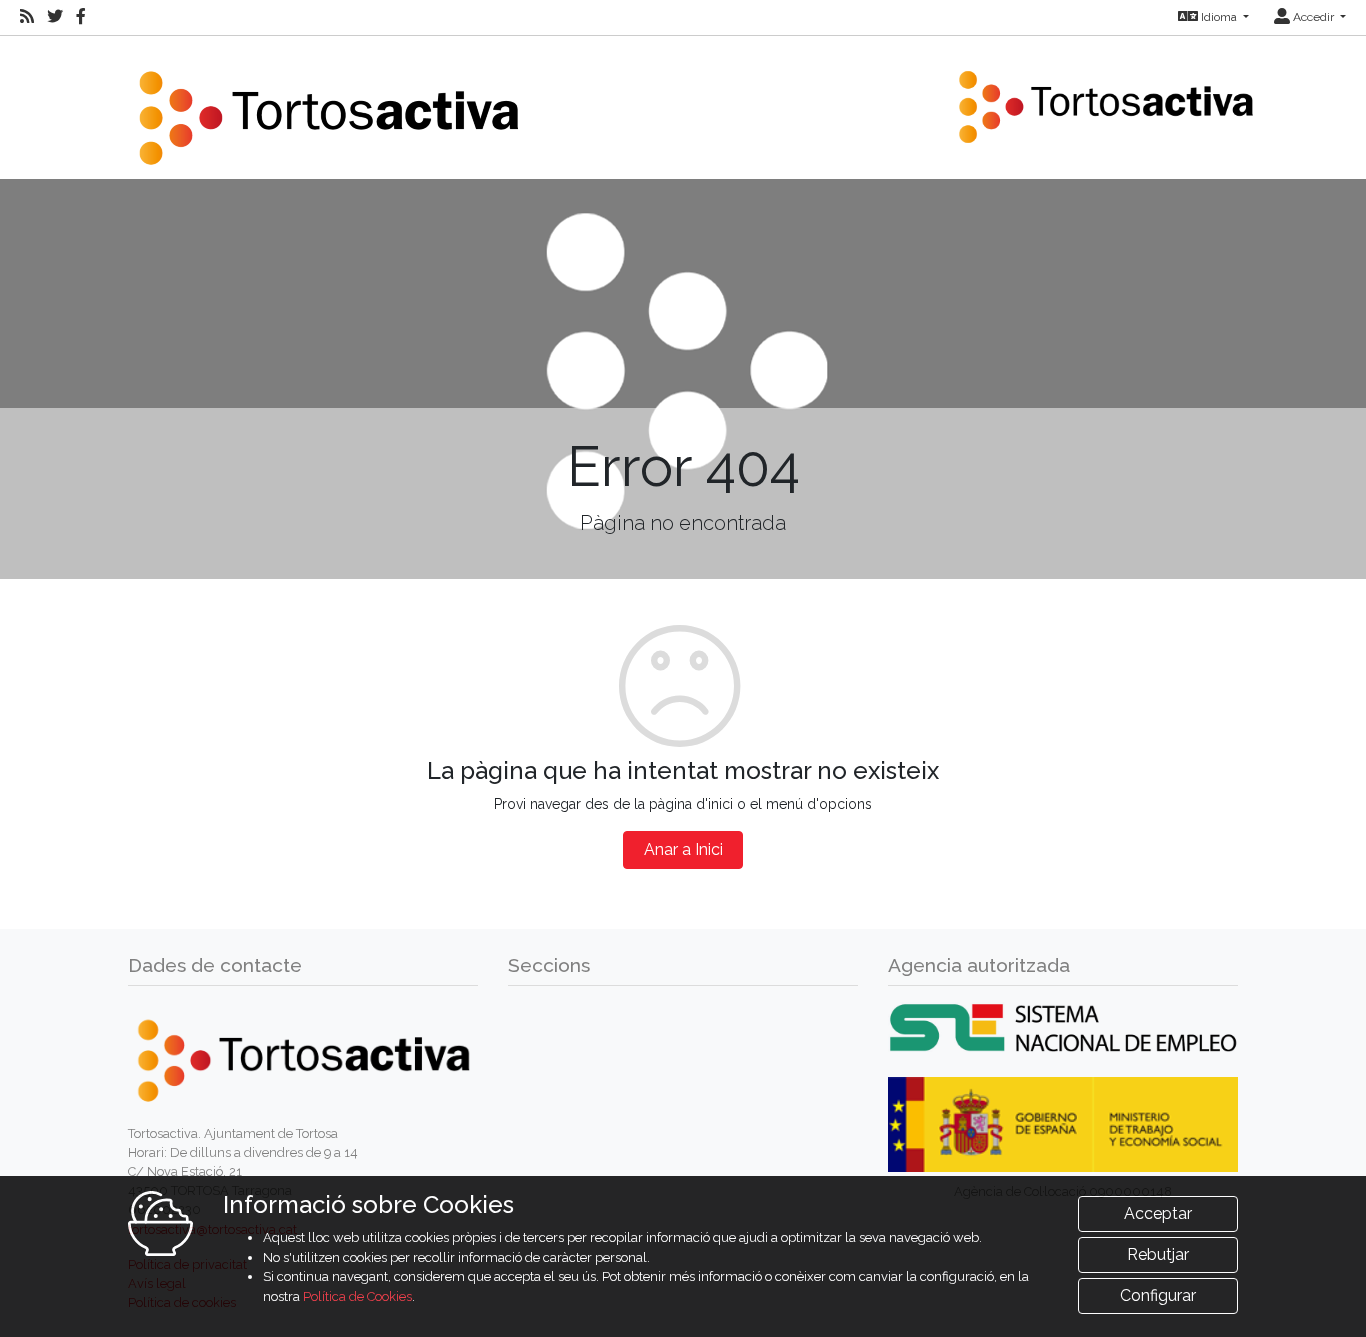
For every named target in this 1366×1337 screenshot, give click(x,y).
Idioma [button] (1219, 17)
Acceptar (1158, 1213)
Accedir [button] (1313, 17)
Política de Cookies (357, 1296)
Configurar (1158, 1295)
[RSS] (27, 17)
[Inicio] (328, 105)
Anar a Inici (683, 849)
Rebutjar (1158, 1254)
